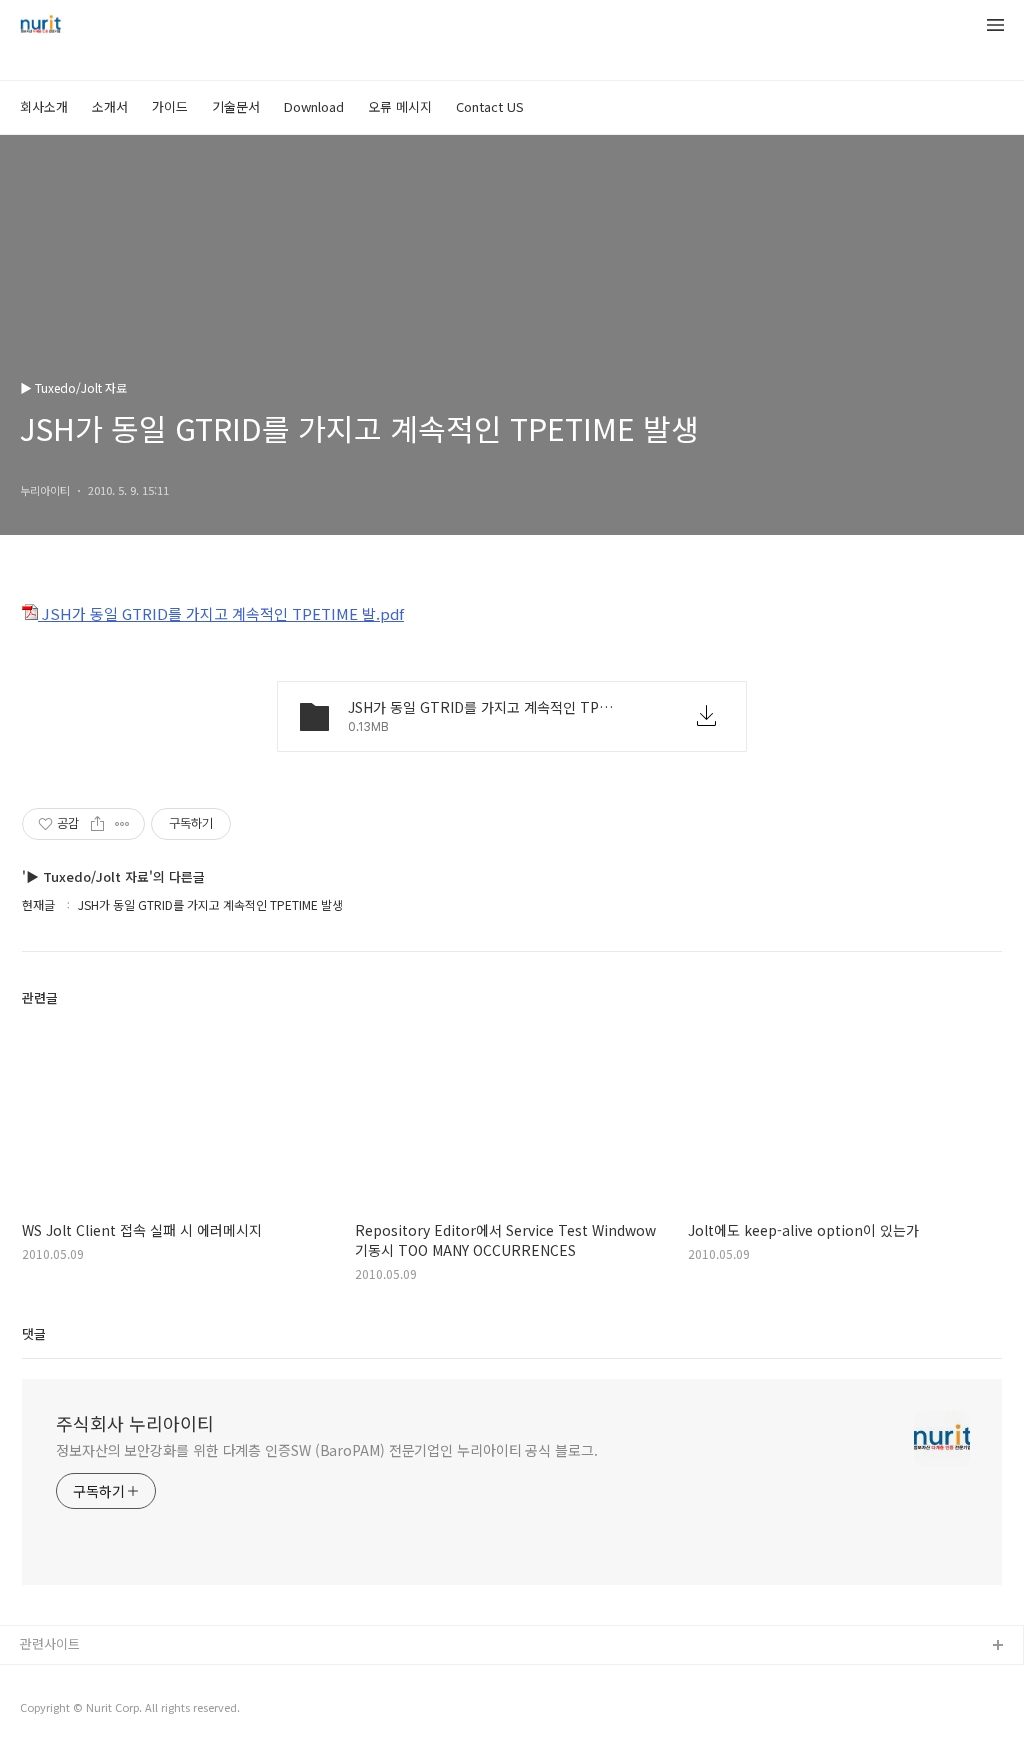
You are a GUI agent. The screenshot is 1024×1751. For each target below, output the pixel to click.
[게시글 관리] (122, 824)
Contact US (490, 106)
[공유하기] (97, 824)
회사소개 (44, 106)
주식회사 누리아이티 (135, 1423)
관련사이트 (50, 1643)
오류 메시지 (400, 106)
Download (314, 106)
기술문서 (236, 106)
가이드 (170, 106)
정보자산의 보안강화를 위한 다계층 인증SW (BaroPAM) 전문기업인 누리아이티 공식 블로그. (327, 1450)
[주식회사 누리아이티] (40, 26)
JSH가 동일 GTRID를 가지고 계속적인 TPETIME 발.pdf (221, 613)
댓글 (34, 1333)
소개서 (110, 106)
